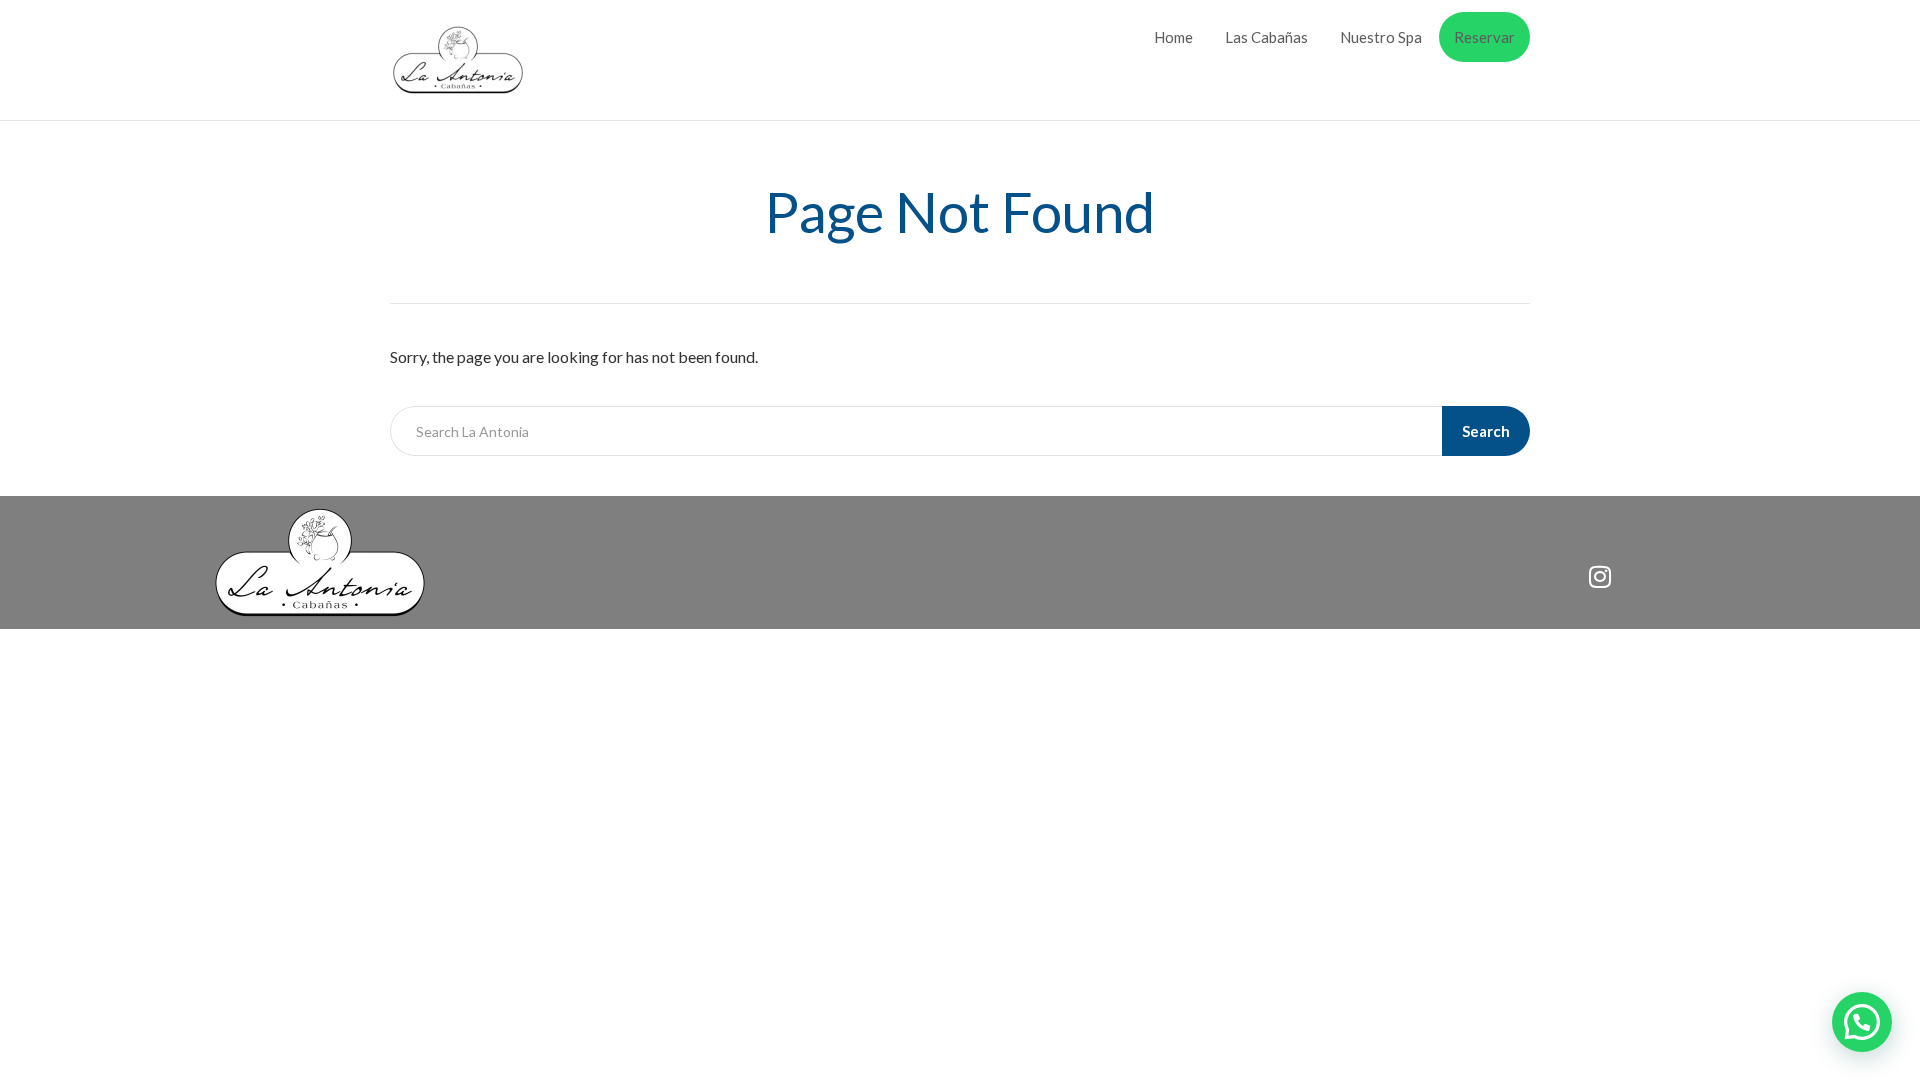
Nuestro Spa (1381, 37)
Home (1173, 37)
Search (1486, 431)
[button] (1862, 1022)
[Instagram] (1600, 576)
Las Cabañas (1266, 37)
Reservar (1484, 37)
